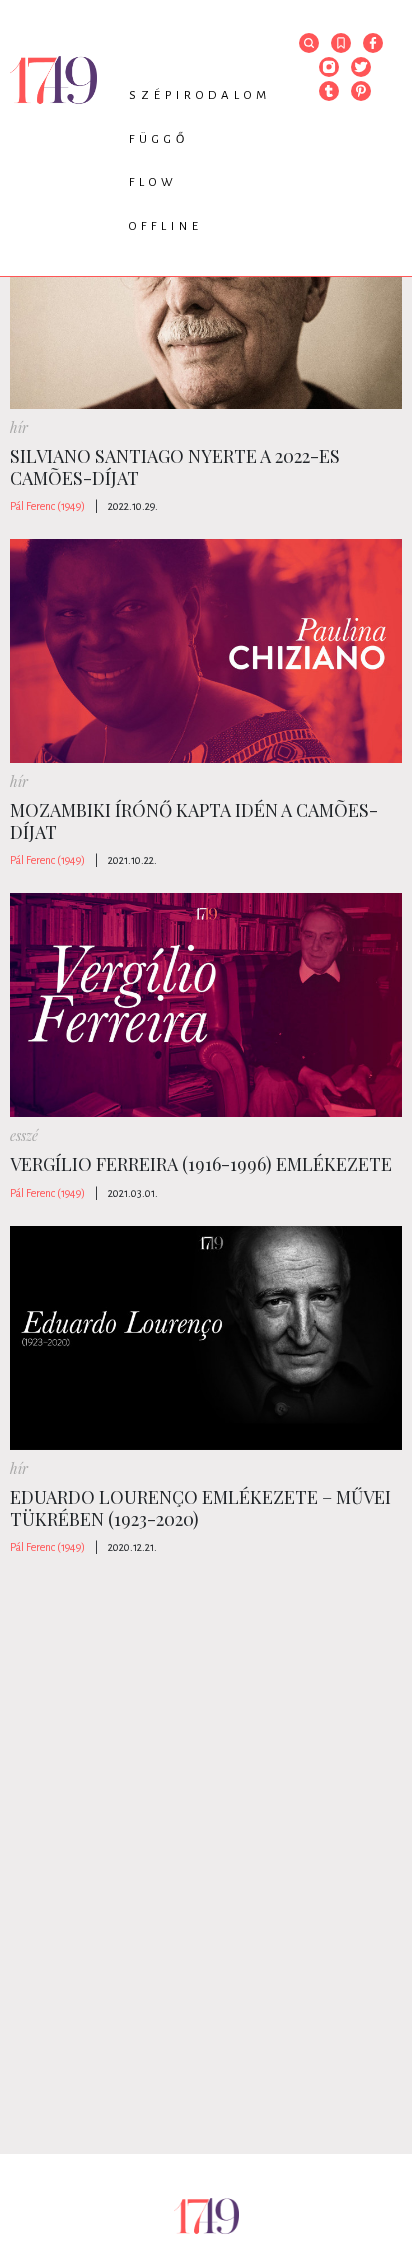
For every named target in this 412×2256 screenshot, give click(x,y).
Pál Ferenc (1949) (47, 506)
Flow (153, 182)
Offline (166, 226)
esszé (24, 1135)
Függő (159, 139)
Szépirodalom (200, 95)
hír (19, 427)
